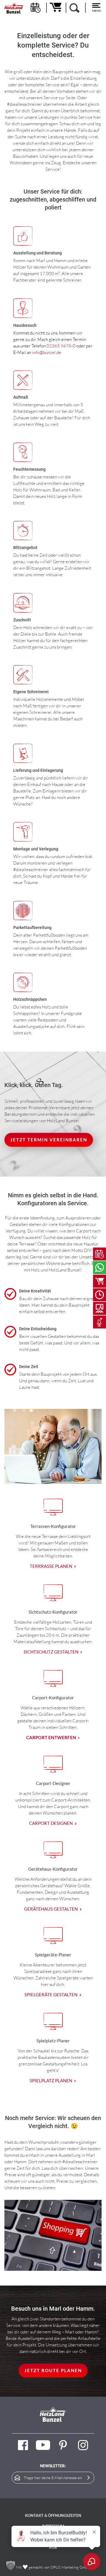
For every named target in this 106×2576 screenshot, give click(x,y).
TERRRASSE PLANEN (51, 1566)
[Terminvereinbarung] (100, 1254)
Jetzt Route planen (53, 2370)
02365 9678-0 (61, 346)
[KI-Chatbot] (100, 1322)
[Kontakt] (100, 1268)
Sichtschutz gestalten (51, 1652)
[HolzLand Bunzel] (14, 8)
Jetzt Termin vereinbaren (49, 1140)
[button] (11, 2565)
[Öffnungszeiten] (100, 1295)
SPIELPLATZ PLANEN (51, 2080)
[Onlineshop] (100, 1281)
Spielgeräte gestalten (51, 1994)
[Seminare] (100, 1308)
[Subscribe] (89, 2478)
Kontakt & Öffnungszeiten (53, 2515)
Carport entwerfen (51, 1737)
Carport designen (51, 1823)
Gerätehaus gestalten (51, 1909)
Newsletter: (53, 2466)
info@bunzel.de (47, 352)
